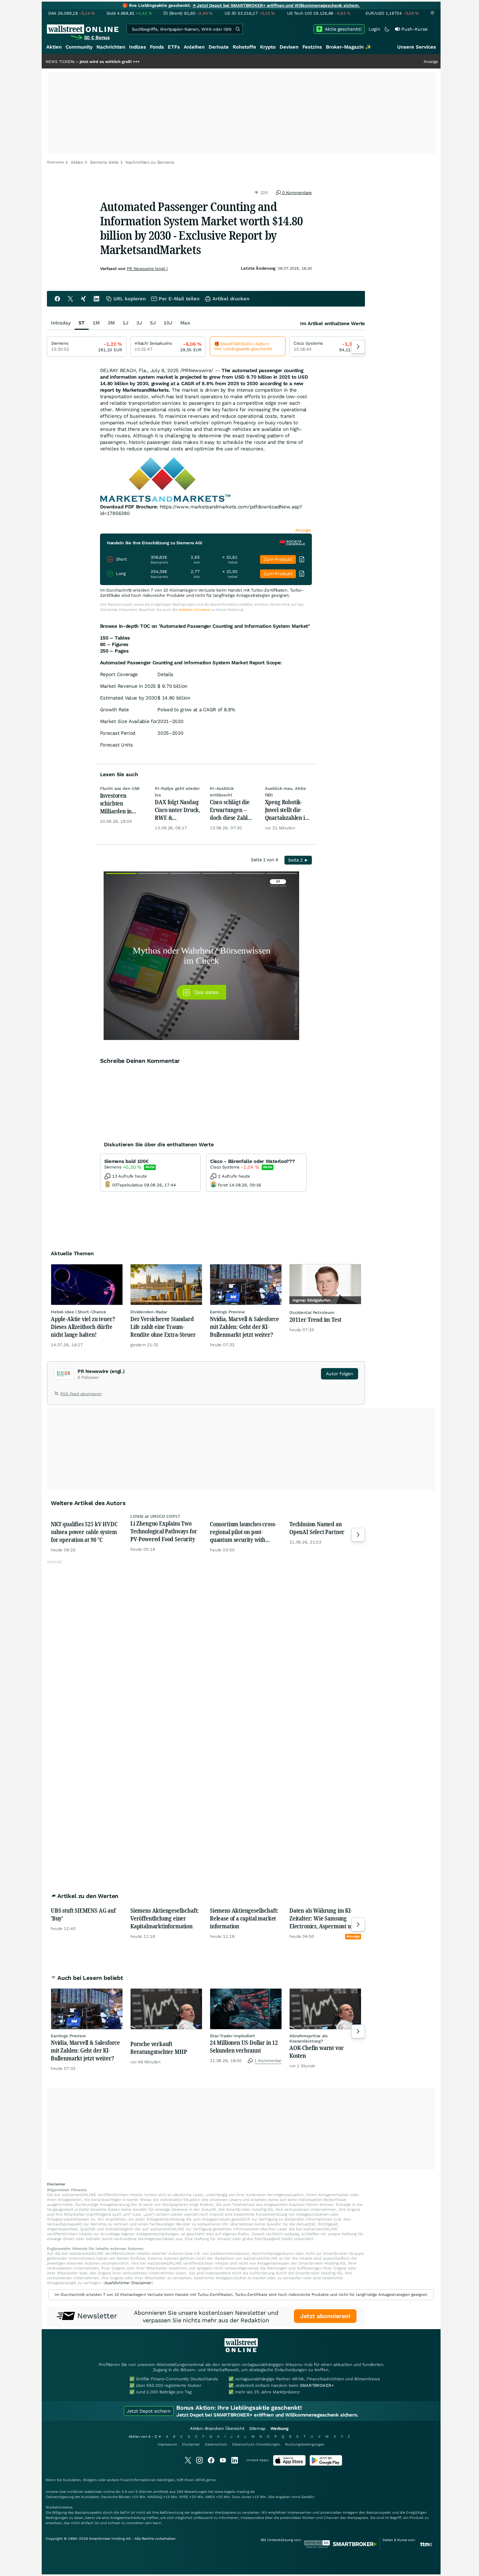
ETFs (174, 47)
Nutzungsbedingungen (305, 2444)
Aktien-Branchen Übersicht (217, 2428)
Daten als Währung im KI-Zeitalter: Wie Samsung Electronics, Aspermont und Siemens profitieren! (323, 1918)
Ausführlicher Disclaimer (128, 2283)
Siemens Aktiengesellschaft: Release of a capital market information (244, 1918)
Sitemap (257, 2428)
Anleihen (194, 47)
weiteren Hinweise (194, 610)
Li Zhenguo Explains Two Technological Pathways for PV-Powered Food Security (164, 1531)
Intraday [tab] (61, 323)
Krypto (268, 47)
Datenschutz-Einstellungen (256, 2444)
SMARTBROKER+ (317, 2385)
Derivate (219, 47)
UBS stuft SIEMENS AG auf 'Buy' (83, 1914)
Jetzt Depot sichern (149, 2411)
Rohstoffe (244, 47)
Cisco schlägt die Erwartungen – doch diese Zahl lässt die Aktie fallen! (230, 810)
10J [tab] (168, 323)
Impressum (167, 2444)
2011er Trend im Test (315, 1319)
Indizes (138, 47)
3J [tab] (139, 323)
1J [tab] (125, 323)
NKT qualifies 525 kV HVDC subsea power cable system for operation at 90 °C (84, 1532)
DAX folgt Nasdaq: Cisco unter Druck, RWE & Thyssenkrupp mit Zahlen (177, 810)
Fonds (157, 47)
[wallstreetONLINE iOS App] (289, 2464)
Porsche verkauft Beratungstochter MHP (159, 2048)
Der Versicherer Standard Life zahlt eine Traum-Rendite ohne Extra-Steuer (163, 1327)
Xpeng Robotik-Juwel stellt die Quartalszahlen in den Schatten (287, 810)
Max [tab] (185, 323)
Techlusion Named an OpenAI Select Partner (317, 1528)
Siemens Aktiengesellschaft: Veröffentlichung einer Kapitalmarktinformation (165, 1918)
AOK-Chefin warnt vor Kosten (316, 2052)
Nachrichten (111, 47)
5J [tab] (153, 323)
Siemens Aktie (104, 162)
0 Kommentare (296, 193)
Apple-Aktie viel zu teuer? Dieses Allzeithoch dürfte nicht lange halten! (83, 1327)
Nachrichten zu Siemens (150, 162)
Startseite (56, 162)
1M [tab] (96, 323)
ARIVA (200, 2480)
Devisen (289, 47)
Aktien (54, 47)
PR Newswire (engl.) (147, 269)
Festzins (312, 47)
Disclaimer (191, 2444)
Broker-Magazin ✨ (349, 47)
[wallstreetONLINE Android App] (326, 2464)
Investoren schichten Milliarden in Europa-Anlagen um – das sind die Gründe (121, 803)
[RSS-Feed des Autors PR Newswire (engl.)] (57, 1395)
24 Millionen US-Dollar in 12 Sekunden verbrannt (244, 2046)
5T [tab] (82, 323)
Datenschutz (216, 2444)
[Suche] (238, 29)
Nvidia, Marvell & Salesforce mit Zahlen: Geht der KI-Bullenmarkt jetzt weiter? (244, 1327)
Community (79, 47)
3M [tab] (111, 323)
